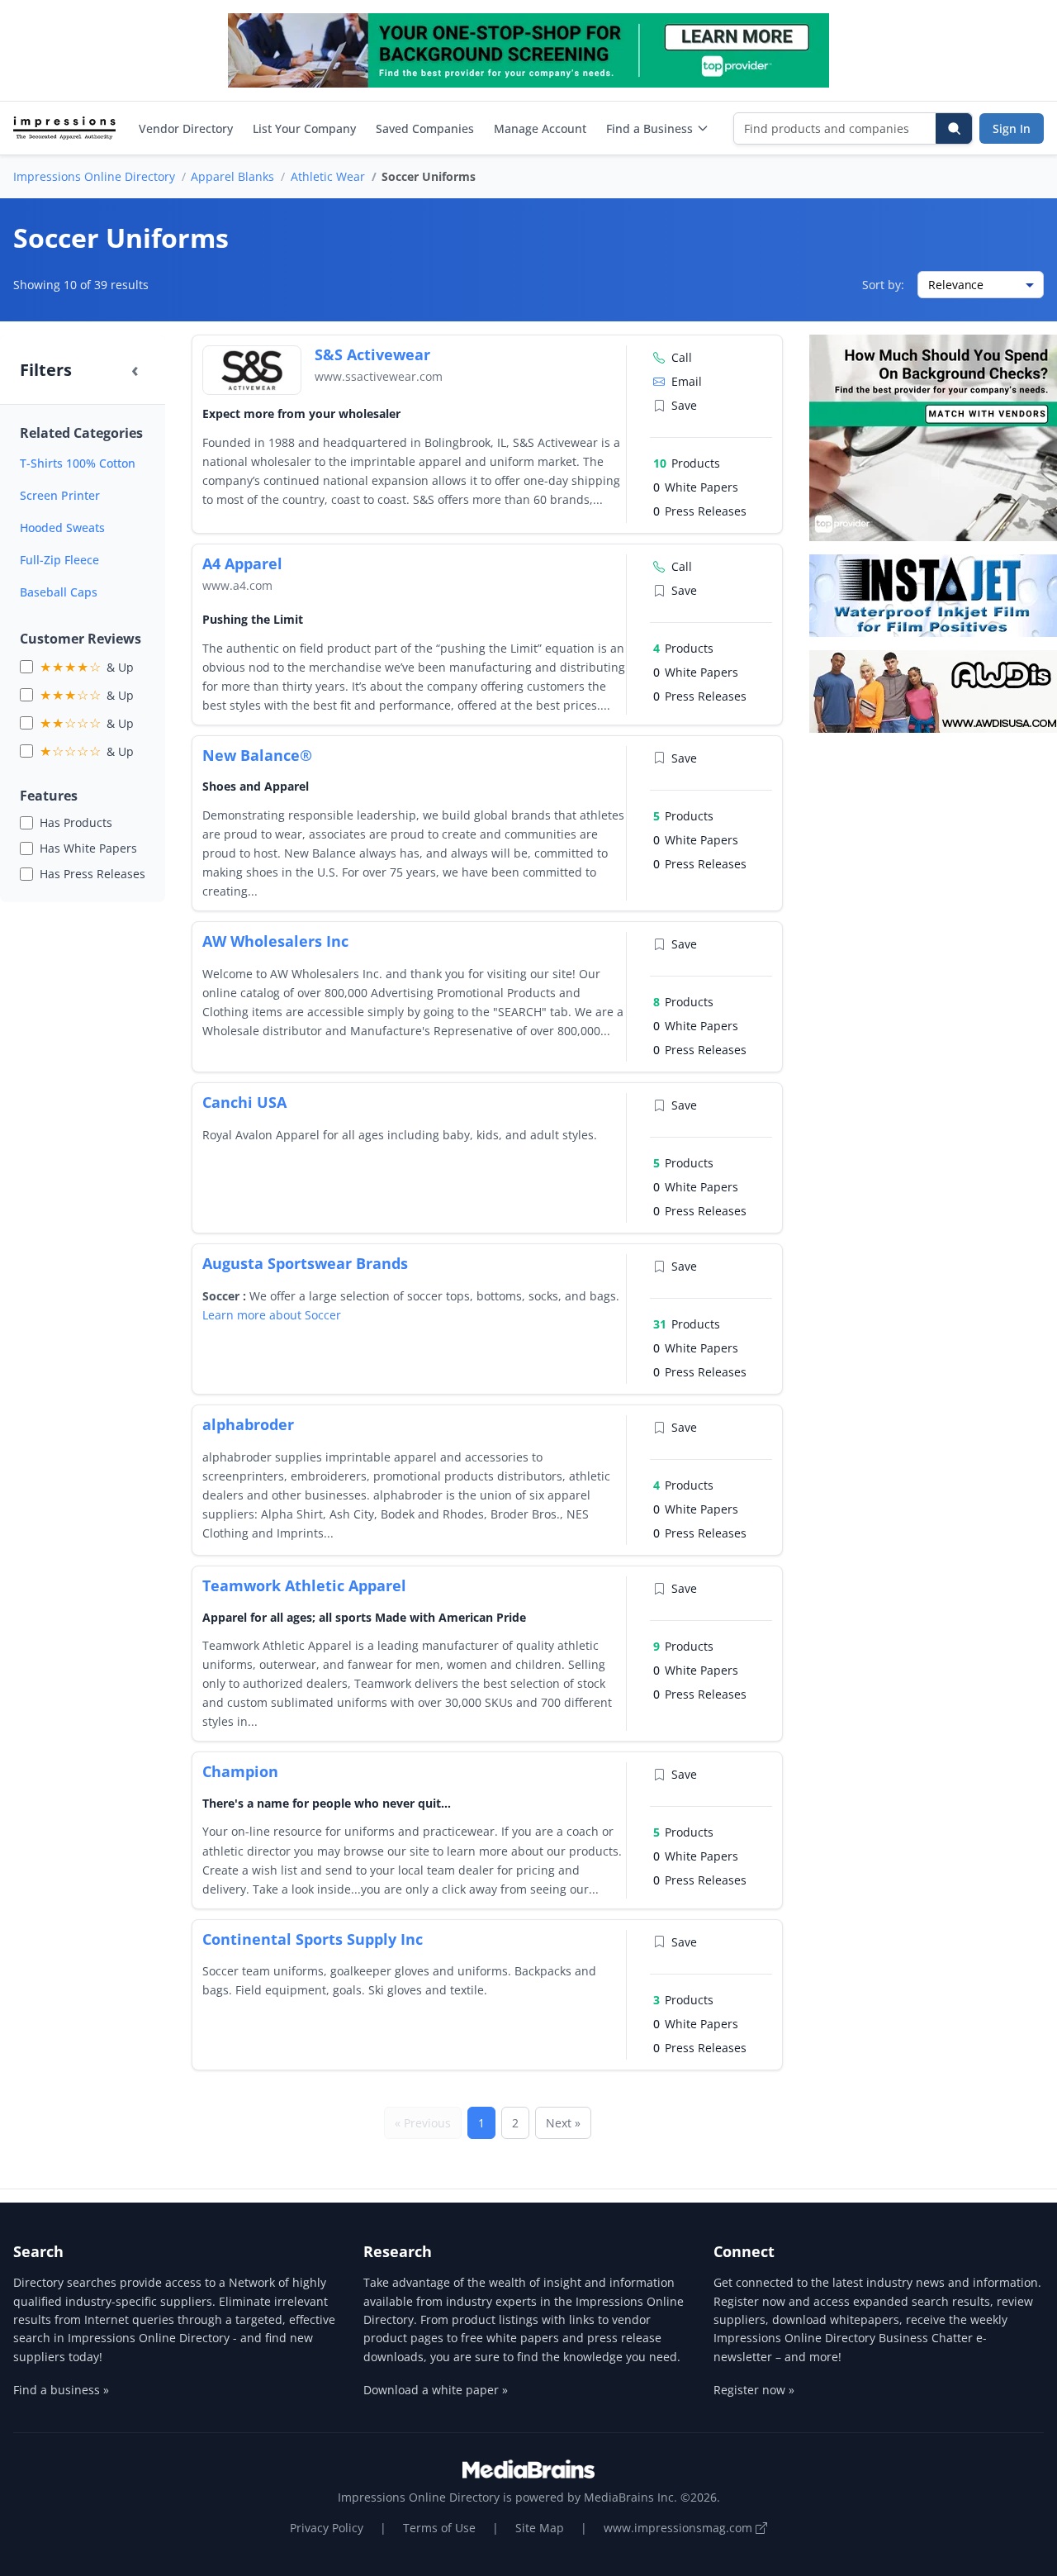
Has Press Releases (92, 874)
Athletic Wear (328, 176)
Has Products (76, 822)
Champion (240, 1771)
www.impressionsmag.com (680, 2528)
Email (687, 381)
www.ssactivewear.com (379, 376)
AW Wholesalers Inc (275, 941)
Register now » (754, 2390)
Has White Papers (88, 848)
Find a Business (649, 128)
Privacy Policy (327, 2528)
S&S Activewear (372, 354)
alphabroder (248, 1424)
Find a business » (61, 2390)
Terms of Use (439, 2528)
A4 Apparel (242, 563)
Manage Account (540, 128)
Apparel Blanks (232, 176)
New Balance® (257, 755)
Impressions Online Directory (94, 176)
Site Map (540, 2528)
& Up (87, 667)
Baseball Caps (59, 592)
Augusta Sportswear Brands (305, 1263)
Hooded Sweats (62, 528)
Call (682, 357)
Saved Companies (425, 128)
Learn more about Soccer (272, 1315)
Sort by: (883, 285)
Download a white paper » (436, 2390)
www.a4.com (237, 585)
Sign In (1012, 128)
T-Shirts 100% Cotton (78, 463)
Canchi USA (244, 1102)
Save (684, 405)
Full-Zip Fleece (59, 560)
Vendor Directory (186, 128)
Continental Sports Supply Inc (313, 1939)
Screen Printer (60, 495)
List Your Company (304, 128)
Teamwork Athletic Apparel (304, 1585)
